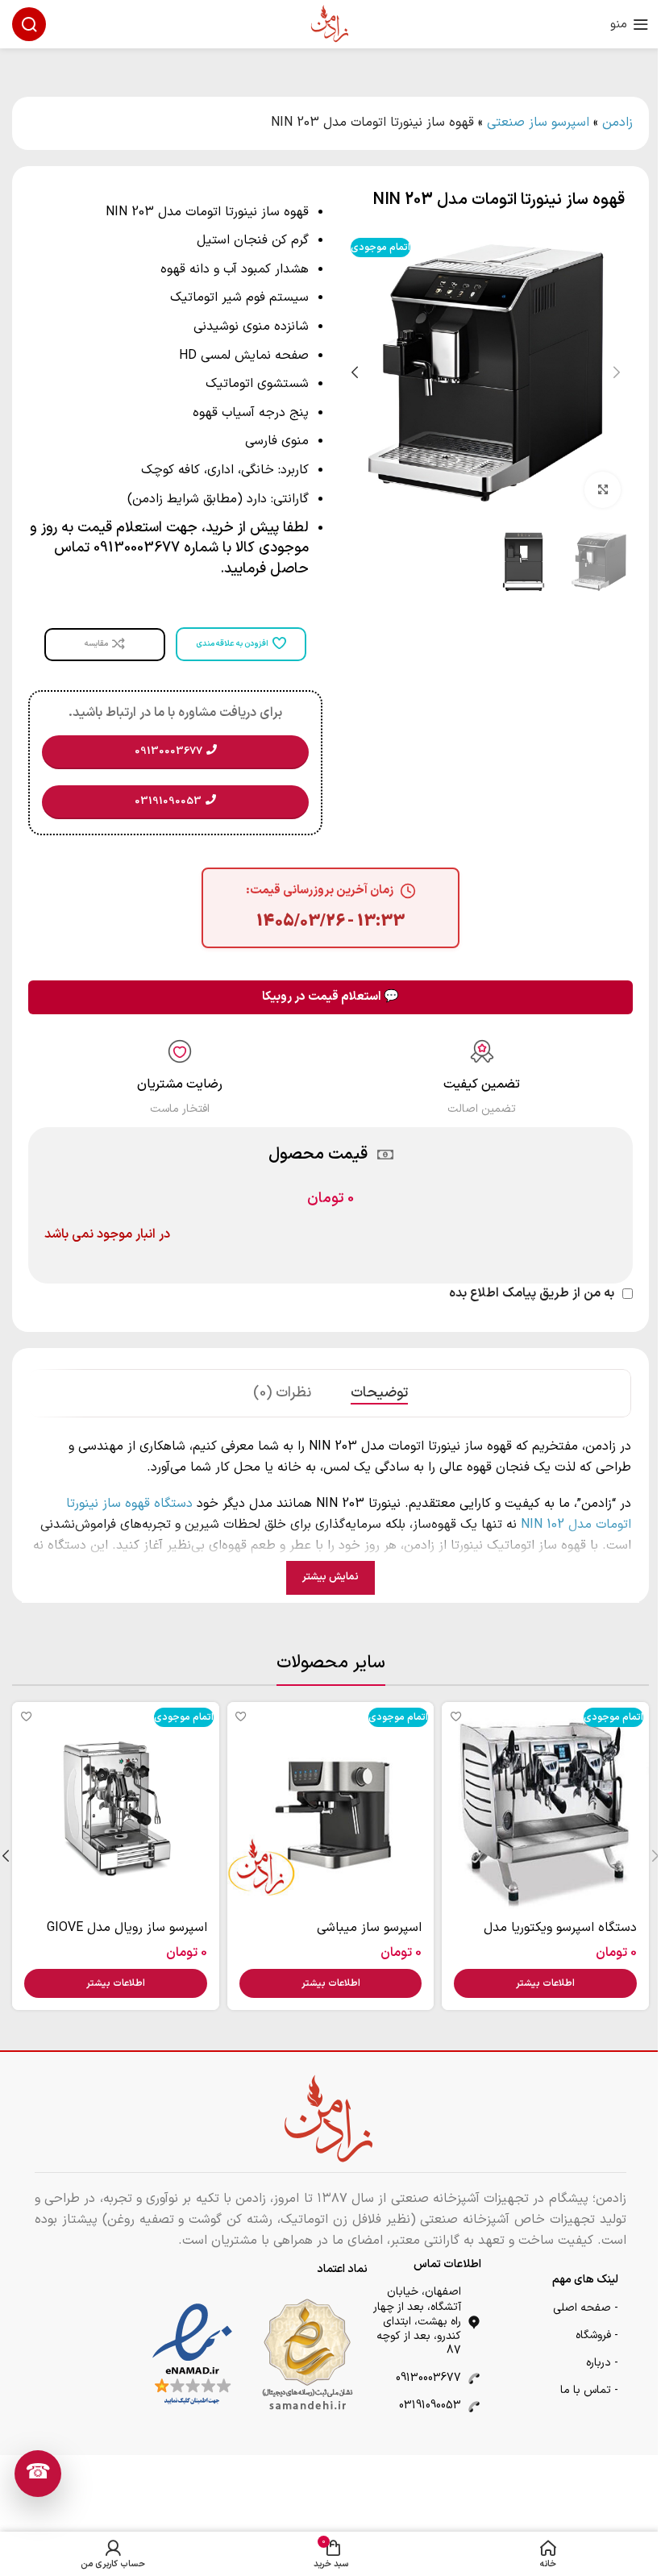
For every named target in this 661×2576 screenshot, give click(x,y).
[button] (617, 372)
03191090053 (430, 2405)
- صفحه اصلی (586, 2308)
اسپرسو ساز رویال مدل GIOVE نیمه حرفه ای (127, 1937)
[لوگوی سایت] (330, 23)
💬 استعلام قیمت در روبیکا (330, 997)
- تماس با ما (589, 2390)
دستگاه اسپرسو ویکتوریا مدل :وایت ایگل (560, 1937)
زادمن (617, 123)
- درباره (602, 2363)
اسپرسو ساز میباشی (369, 1928)
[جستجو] (29, 24)
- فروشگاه (597, 2335)
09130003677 (428, 2378)
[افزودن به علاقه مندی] (456, 1716)
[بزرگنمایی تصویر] (603, 490)
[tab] (379, 1393)
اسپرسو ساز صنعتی (538, 123)
